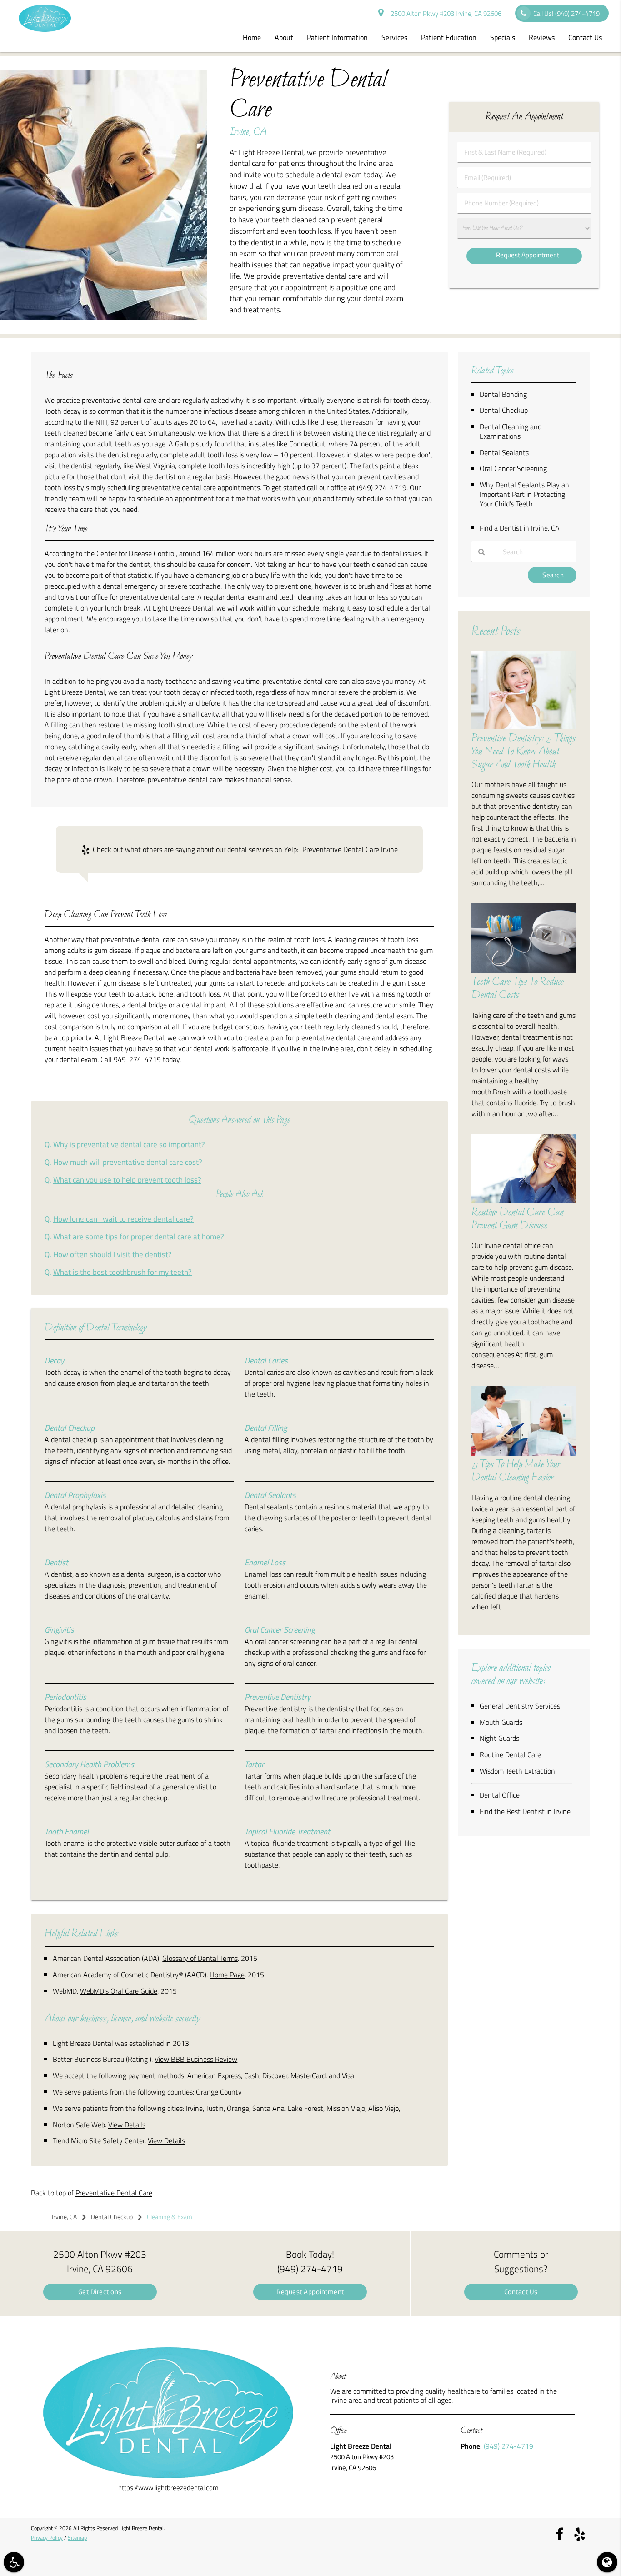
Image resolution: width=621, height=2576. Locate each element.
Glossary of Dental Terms (200, 1958)
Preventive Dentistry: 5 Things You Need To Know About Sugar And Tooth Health (523, 752)
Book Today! (310, 2261)
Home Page (227, 1975)
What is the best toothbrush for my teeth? (123, 1272)
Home (252, 37)
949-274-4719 (137, 1059)
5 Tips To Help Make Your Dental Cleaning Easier (516, 1471)
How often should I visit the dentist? (113, 1254)
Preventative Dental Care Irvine (350, 849)
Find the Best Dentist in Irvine (525, 1811)
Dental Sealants (504, 452)
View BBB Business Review (196, 2059)
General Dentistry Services (520, 1706)
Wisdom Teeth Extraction (517, 1771)
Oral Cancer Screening (513, 468)
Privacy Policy (47, 2538)
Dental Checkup (504, 410)
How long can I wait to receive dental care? (123, 1219)
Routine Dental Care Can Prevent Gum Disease (517, 1219)
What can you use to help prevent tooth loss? (127, 1180)
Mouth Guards (501, 1722)
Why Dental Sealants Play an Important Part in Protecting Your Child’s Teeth (524, 494)
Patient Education (449, 37)
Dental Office (500, 1795)
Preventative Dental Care (114, 2193)
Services (394, 37)
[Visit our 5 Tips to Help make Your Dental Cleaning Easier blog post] (524, 1453)
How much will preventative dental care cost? (128, 1162)
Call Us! (566, 13)
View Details (127, 2125)
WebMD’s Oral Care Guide (119, 1991)
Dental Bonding (503, 394)
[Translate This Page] (607, 2562)
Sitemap (77, 2538)
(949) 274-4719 (382, 487)
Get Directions (100, 2292)
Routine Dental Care (510, 1754)
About (284, 37)
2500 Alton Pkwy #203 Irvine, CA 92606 (445, 13)
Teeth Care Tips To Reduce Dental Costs (518, 989)
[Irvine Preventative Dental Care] (103, 318)
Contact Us (585, 37)
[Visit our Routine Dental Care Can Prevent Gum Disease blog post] (524, 1201)
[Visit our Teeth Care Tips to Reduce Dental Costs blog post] (524, 970)
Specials (503, 37)
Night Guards (499, 1738)
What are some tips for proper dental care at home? (139, 1236)
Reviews (542, 37)
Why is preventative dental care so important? (129, 1144)
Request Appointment (310, 2292)
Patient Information (337, 37)
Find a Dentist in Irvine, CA (520, 528)
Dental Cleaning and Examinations (511, 431)
